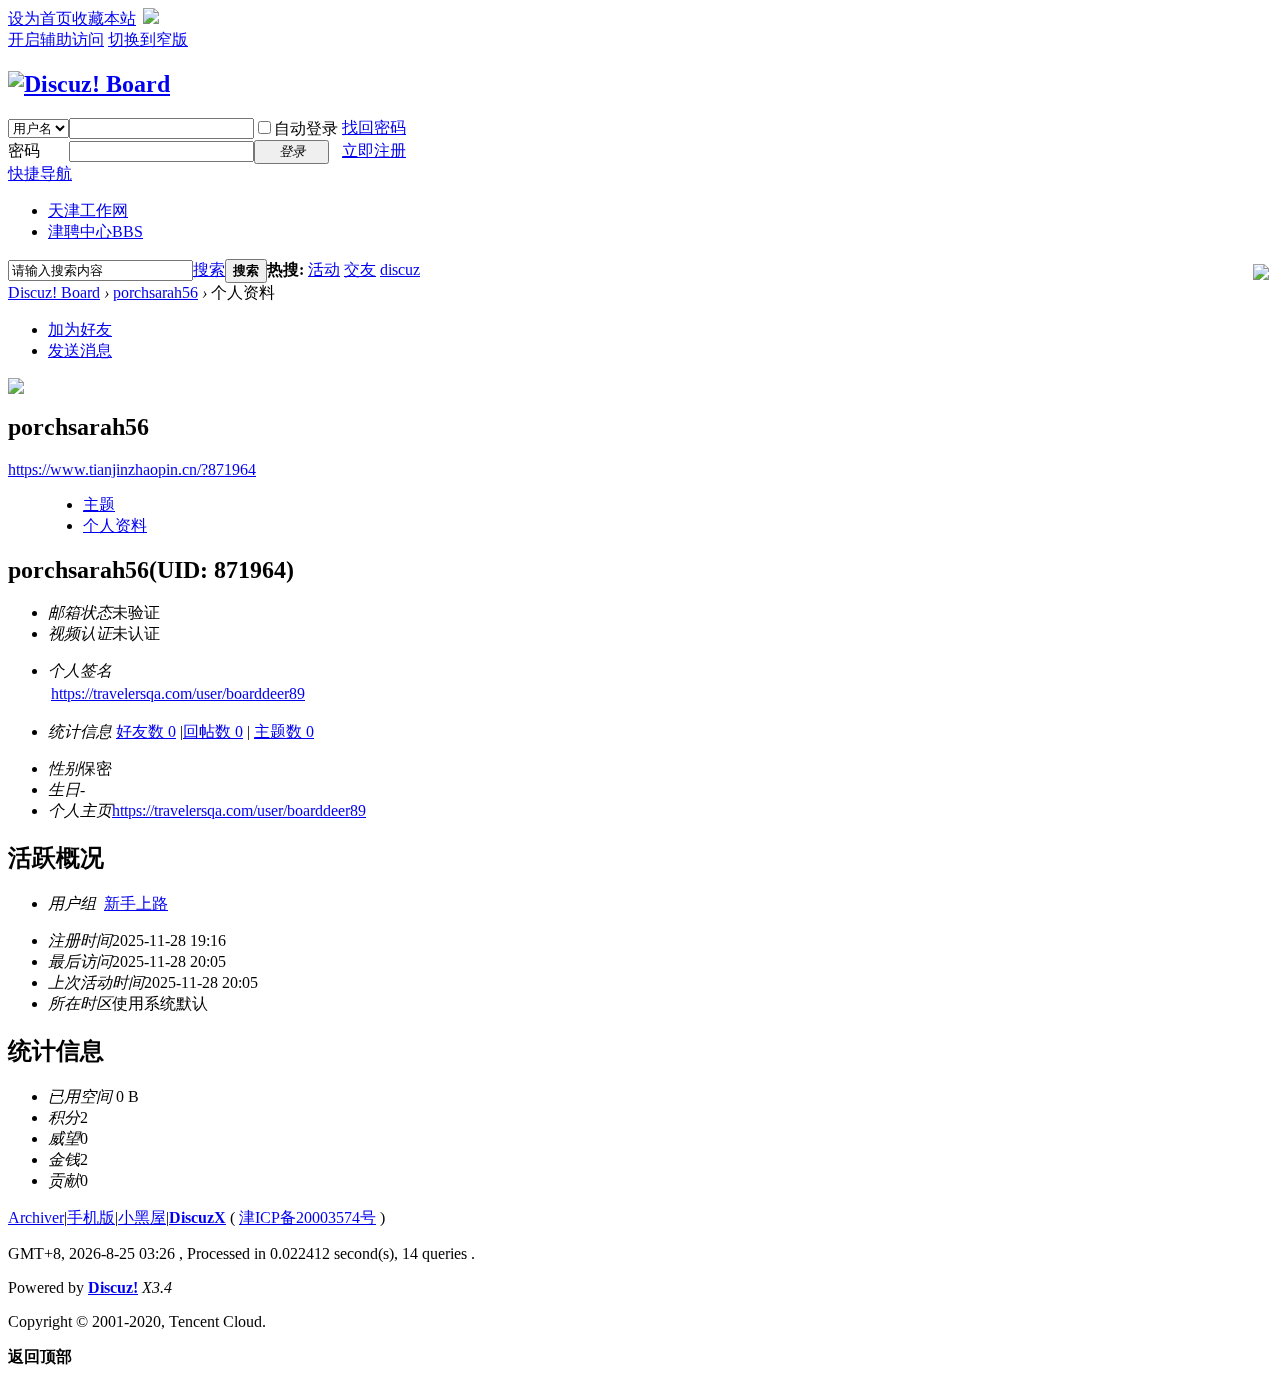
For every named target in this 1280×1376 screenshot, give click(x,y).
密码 (24, 150)
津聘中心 (95, 231)
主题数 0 (284, 731)
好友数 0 (146, 731)
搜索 (209, 269)
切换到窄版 (148, 39)
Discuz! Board (54, 292)
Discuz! (113, 1287)
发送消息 (80, 350)
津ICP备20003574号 (307, 1217)
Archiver (36, 1217)
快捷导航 (40, 173)
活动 (324, 269)
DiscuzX (197, 1217)
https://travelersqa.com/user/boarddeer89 (178, 693)
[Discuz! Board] (89, 84)
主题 (99, 504)
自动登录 (306, 128)
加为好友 (80, 329)
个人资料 (115, 525)
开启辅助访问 (56, 39)
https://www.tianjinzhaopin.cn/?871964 (132, 469)
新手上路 (136, 903)
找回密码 (374, 127)
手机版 (91, 1217)
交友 (360, 269)
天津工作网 (88, 210)
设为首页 (40, 18)
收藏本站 (104, 18)
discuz (400, 269)
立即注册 (374, 150)
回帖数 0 (213, 731)
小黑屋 (142, 1217)
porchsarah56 (155, 292)
